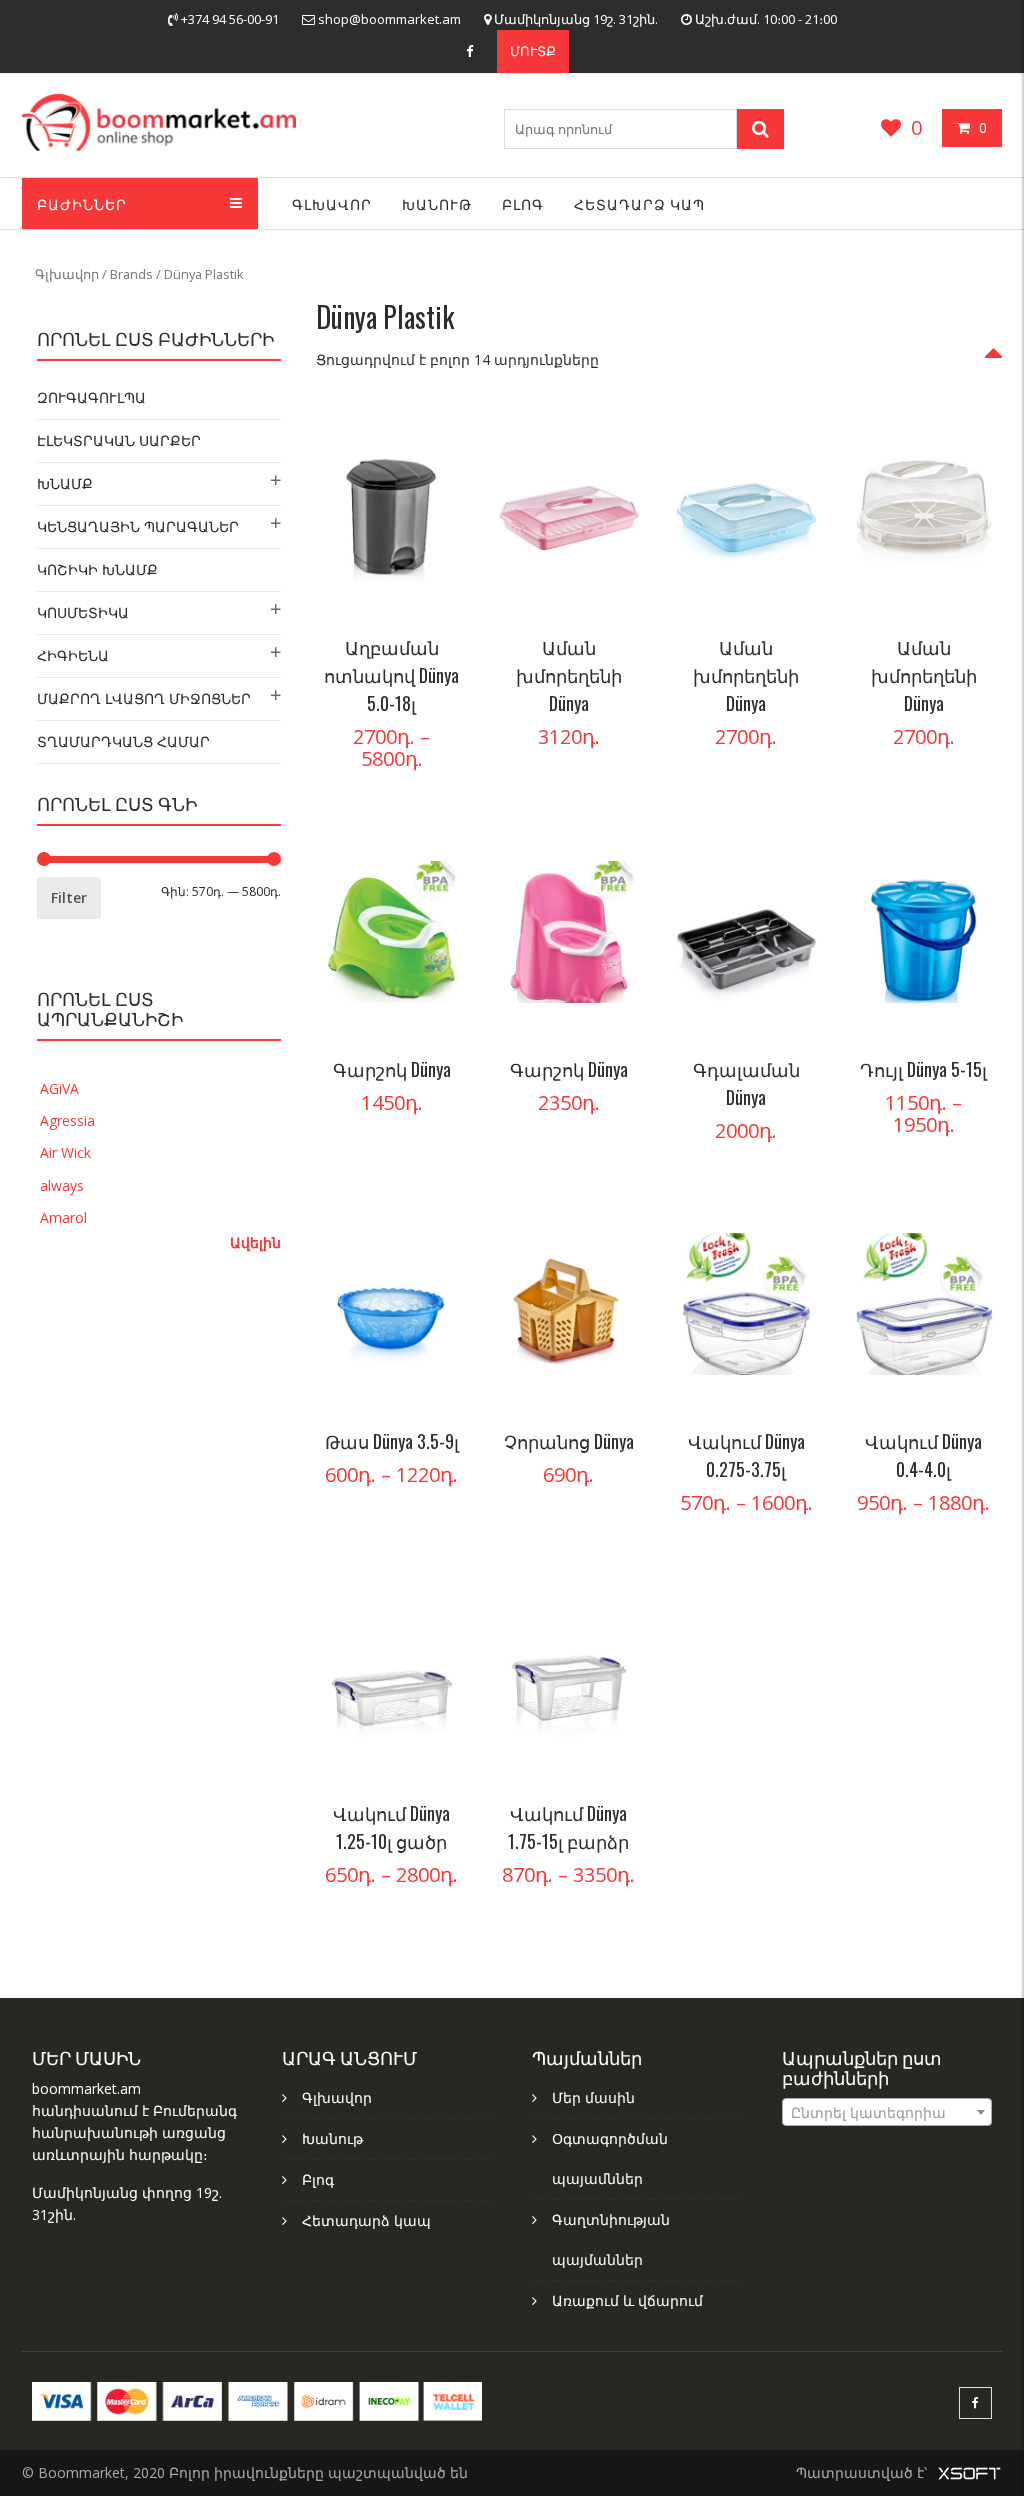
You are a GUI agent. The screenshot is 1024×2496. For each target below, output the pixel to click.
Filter (69, 897)
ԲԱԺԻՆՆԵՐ (82, 203)
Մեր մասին (593, 2097)
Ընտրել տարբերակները (439, 442)
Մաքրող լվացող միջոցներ (144, 698)
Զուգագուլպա (91, 397)
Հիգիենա (73, 655)
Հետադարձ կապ (639, 203)
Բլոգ (523, 203)
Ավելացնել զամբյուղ (617, 442)
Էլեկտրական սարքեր (119, 440)
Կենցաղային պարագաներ (138, 526)
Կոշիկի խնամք (97, 569)
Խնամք (65, 483)
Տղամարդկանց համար (123, 741)
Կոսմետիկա (83, 612)
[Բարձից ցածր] (993, 365)
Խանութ (437, 203)
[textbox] (887, 2113)
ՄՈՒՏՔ (533, 51)
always (62, 1185)
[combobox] (887, 2112)
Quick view (439, 562)
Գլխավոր (332, 203)
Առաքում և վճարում (627, 2300)
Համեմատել (439, 522)
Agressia (67, 1120)
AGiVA (59, 1088)
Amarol (63, 1217)
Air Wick (65, 1152)
